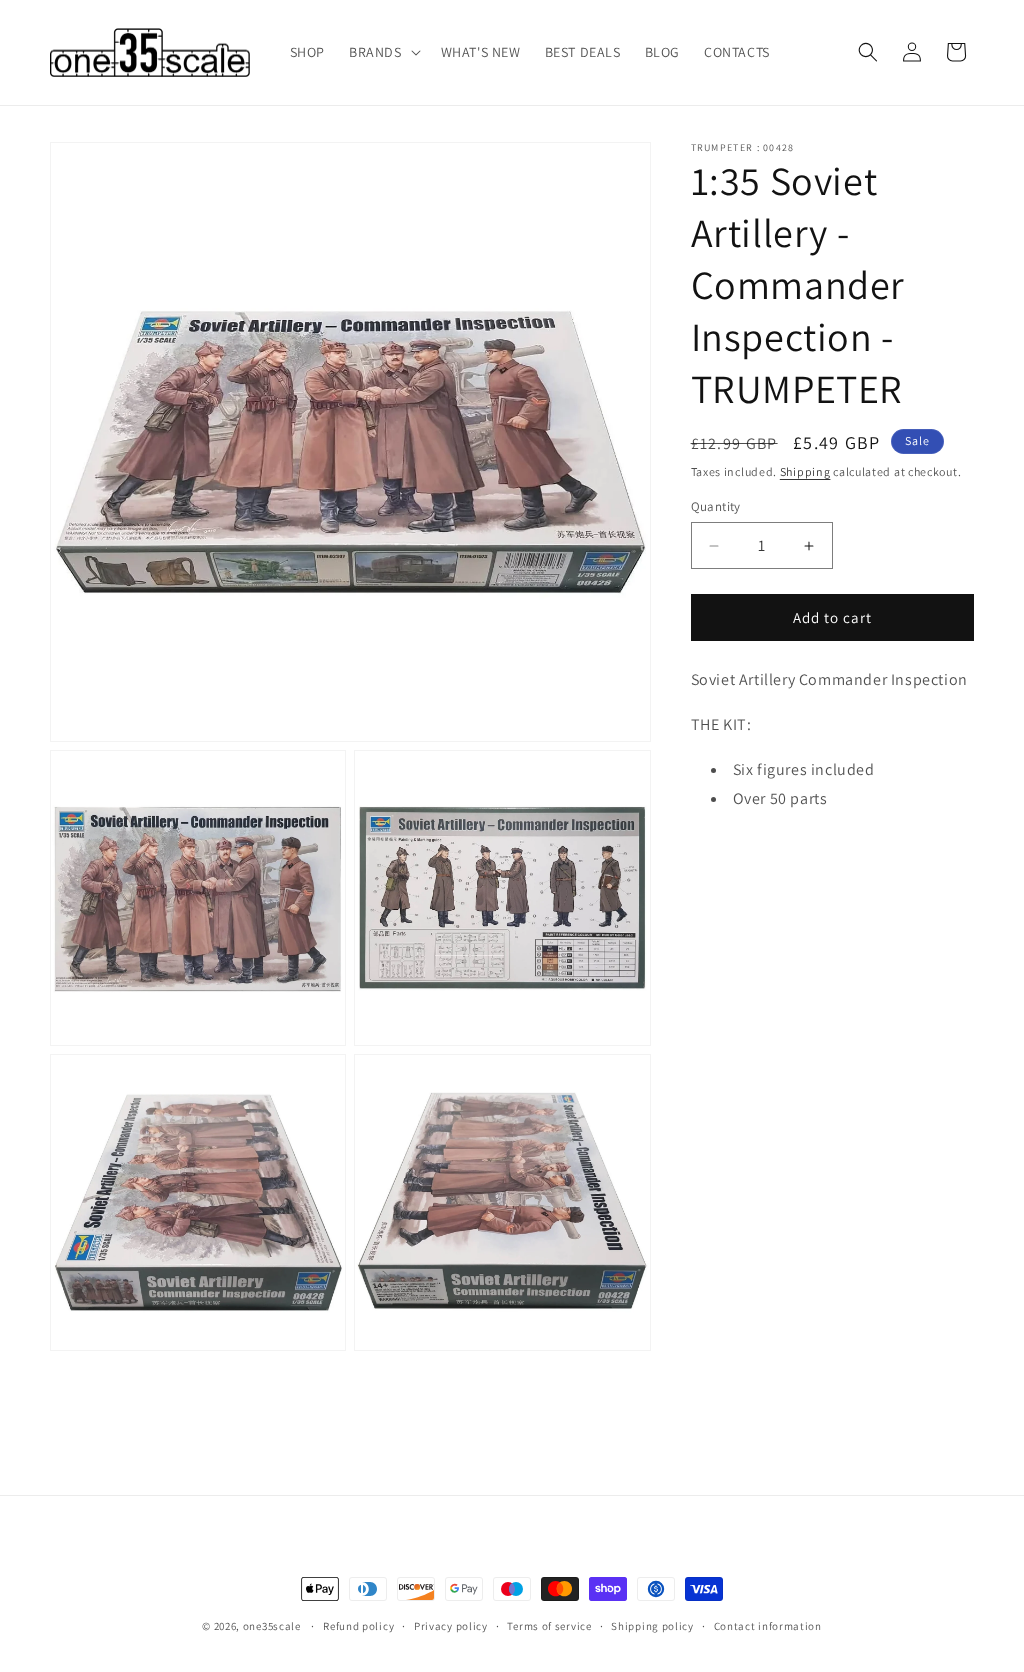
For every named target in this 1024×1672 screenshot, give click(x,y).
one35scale (272, 1626)
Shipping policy (652, 1626)
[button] (383, 52)
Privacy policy (451, 1626)
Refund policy (358, 1626)
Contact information (768, 1626)
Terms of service (549, 1626)
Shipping (805, 471)
